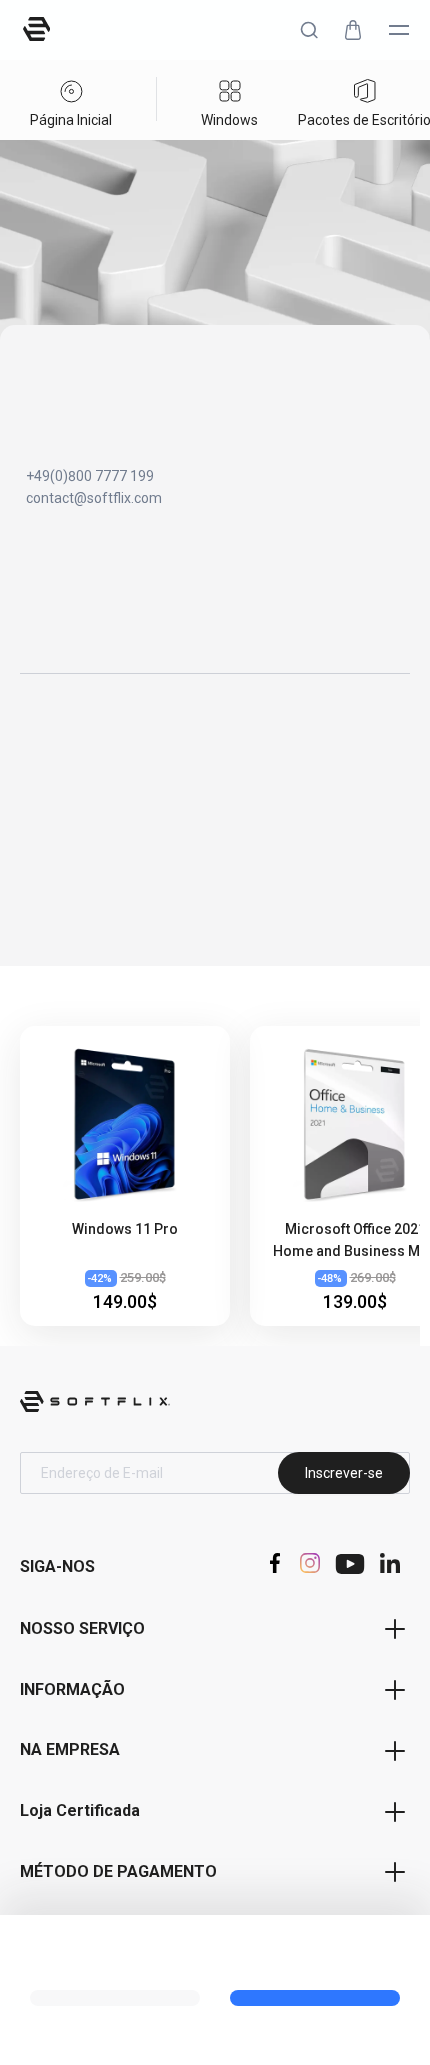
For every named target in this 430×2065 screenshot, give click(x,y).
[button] (309, 30)
